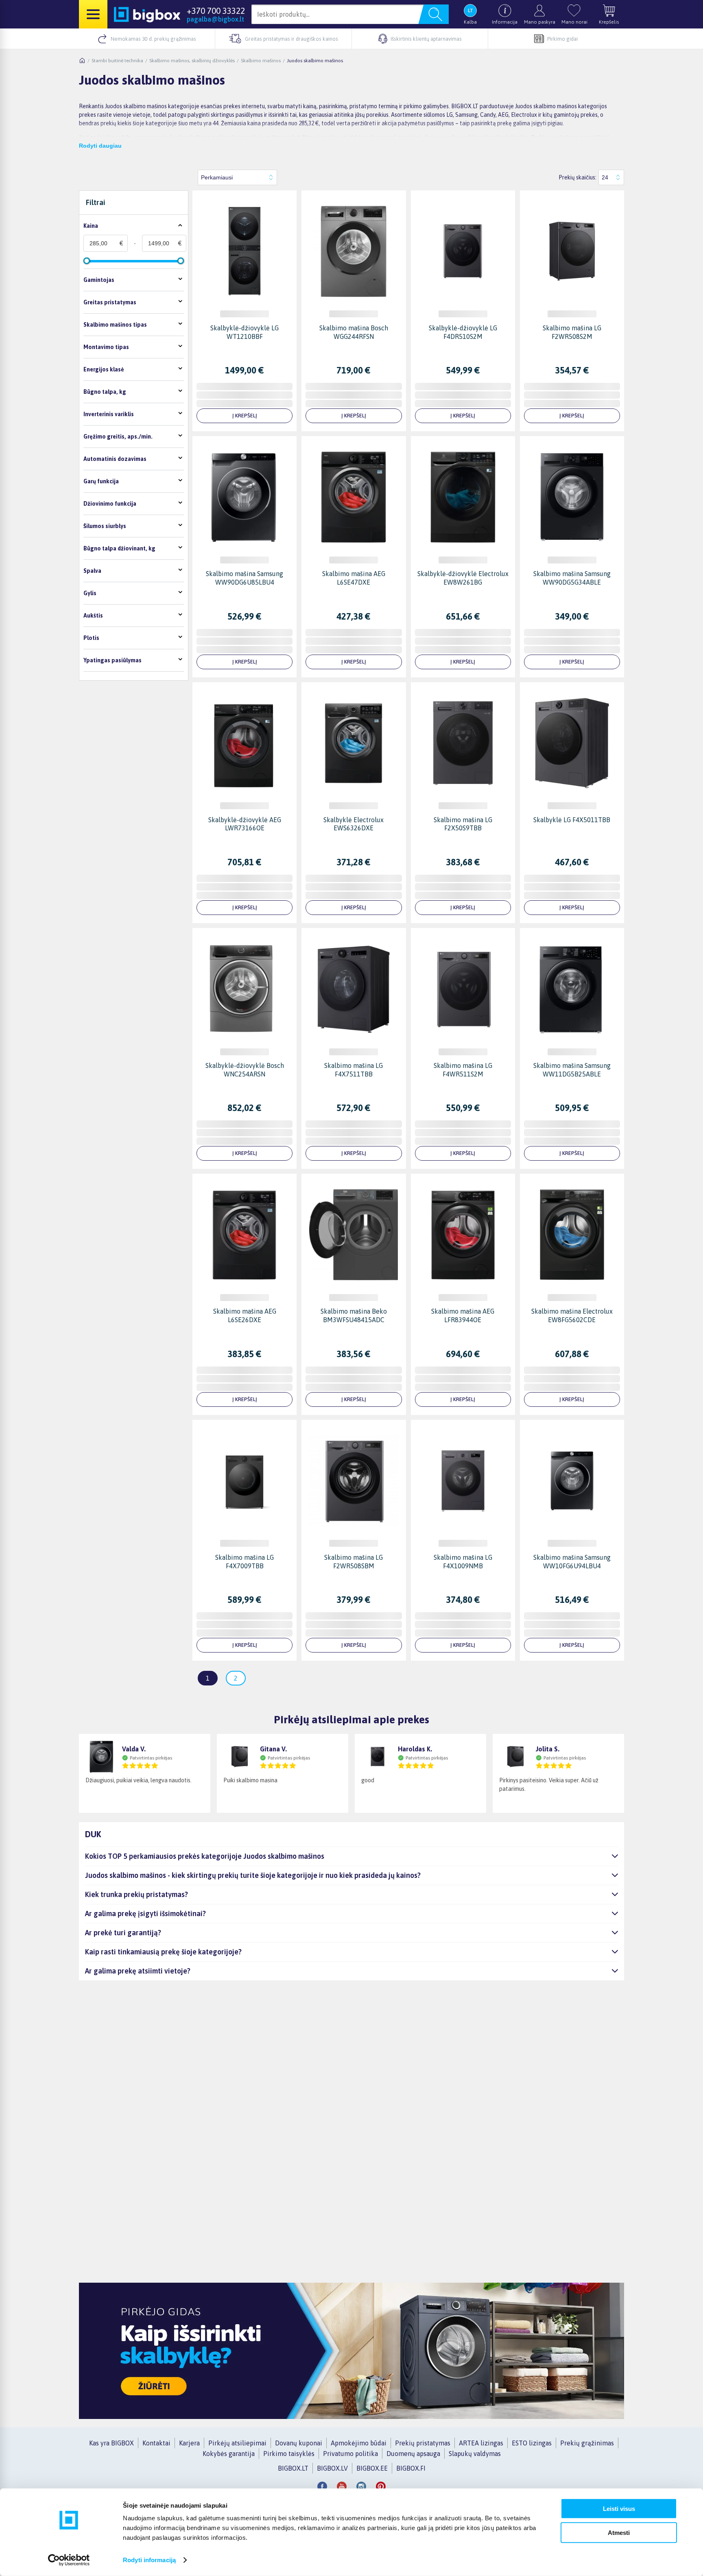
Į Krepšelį (245, 416)
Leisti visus (619, 2509)
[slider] (87, 261)
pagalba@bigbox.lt (215, 19)
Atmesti (619, 2532)
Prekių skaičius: (577, 177)
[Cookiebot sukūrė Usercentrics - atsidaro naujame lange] (69, 2560)
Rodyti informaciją (149, 2560)
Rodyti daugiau (100, 146)
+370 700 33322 (216, 11)
